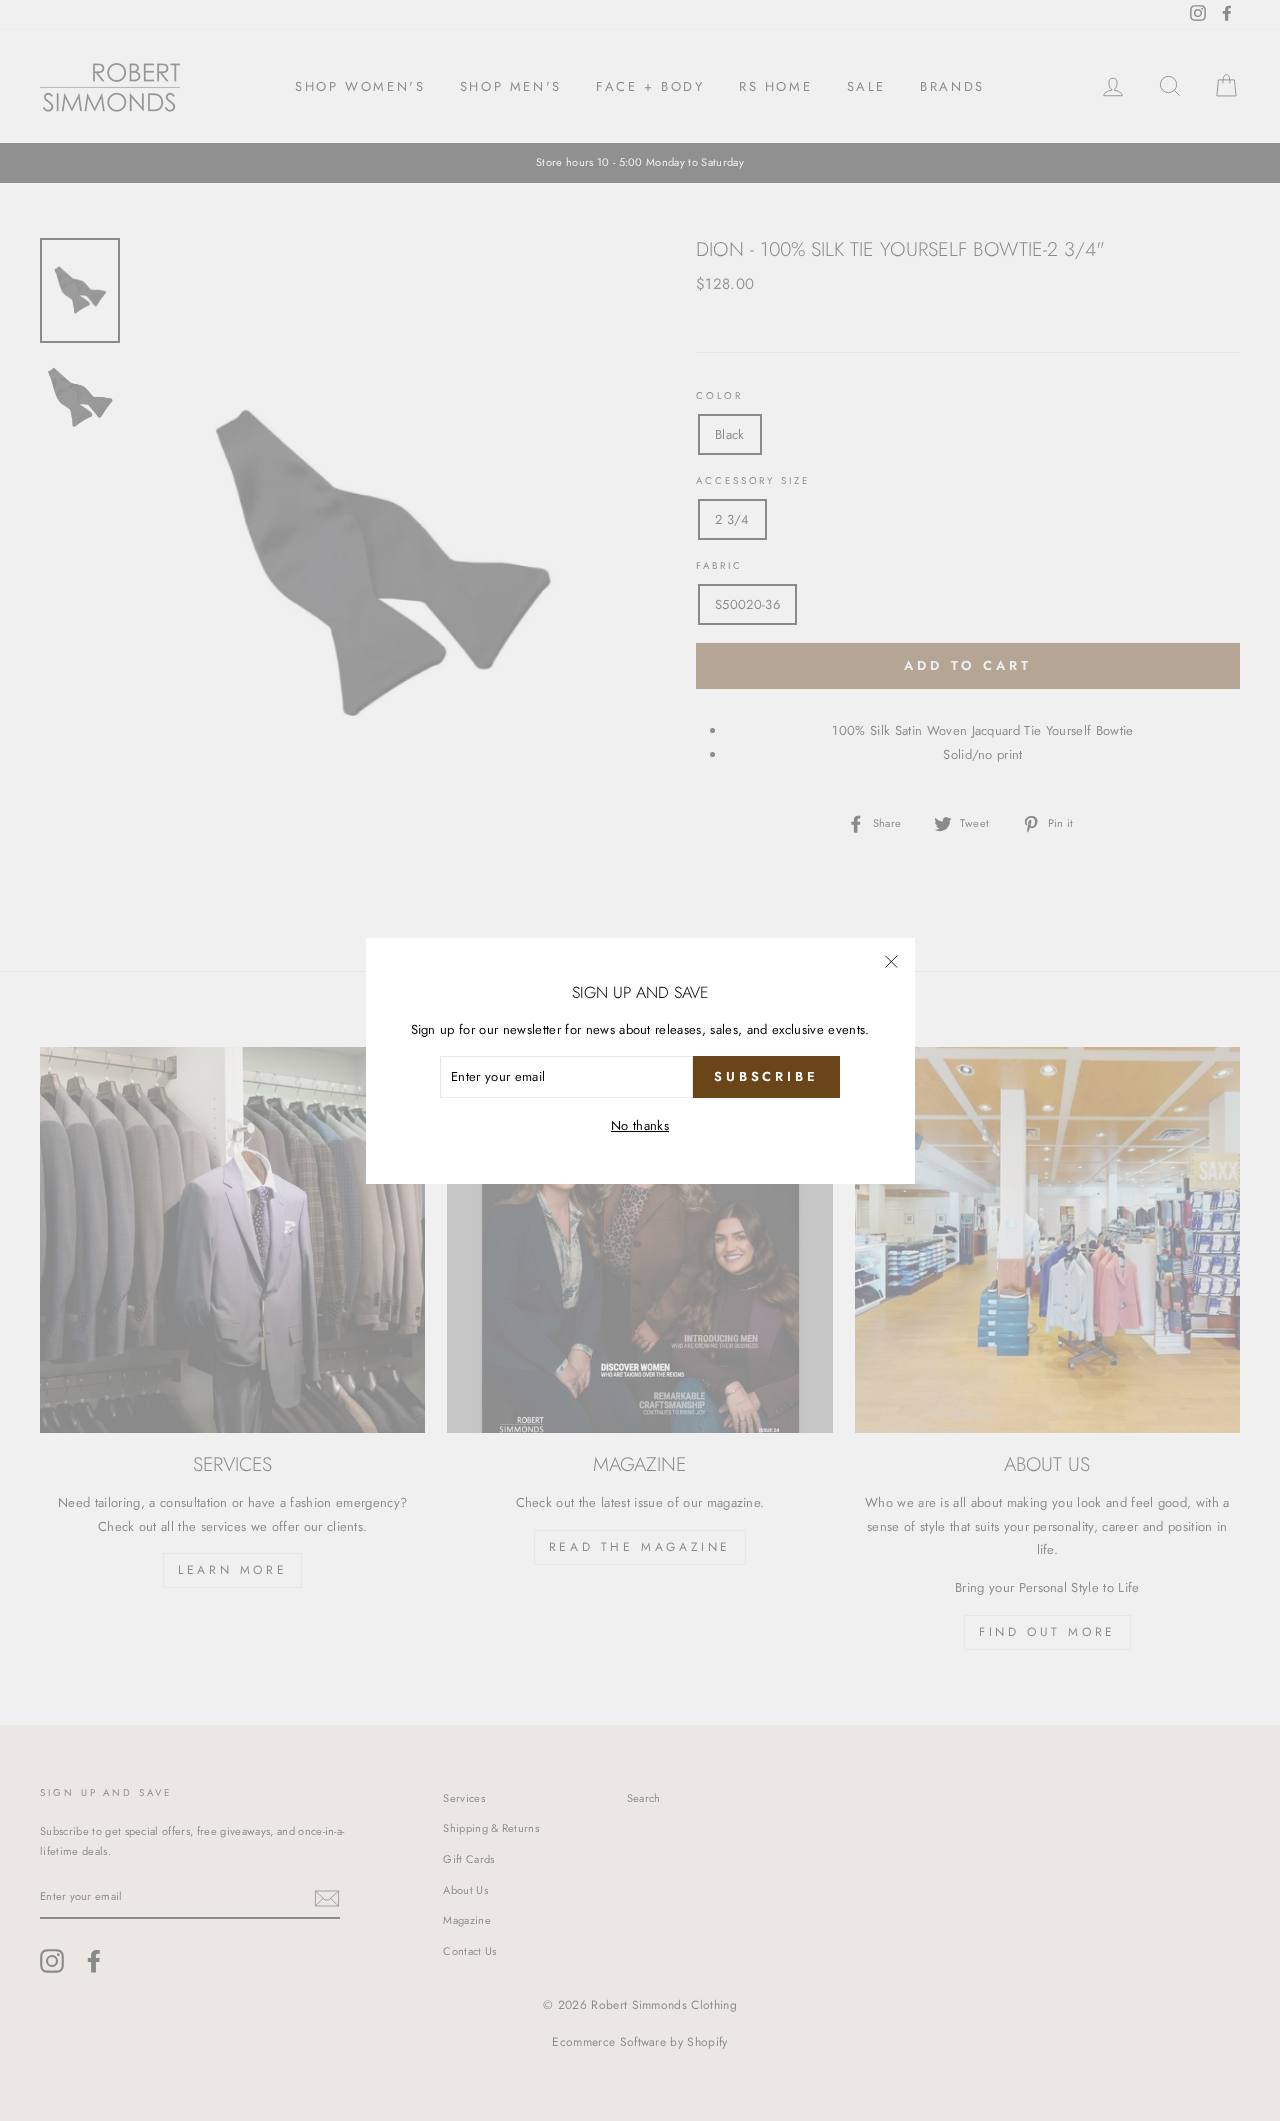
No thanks (640, 1125)
